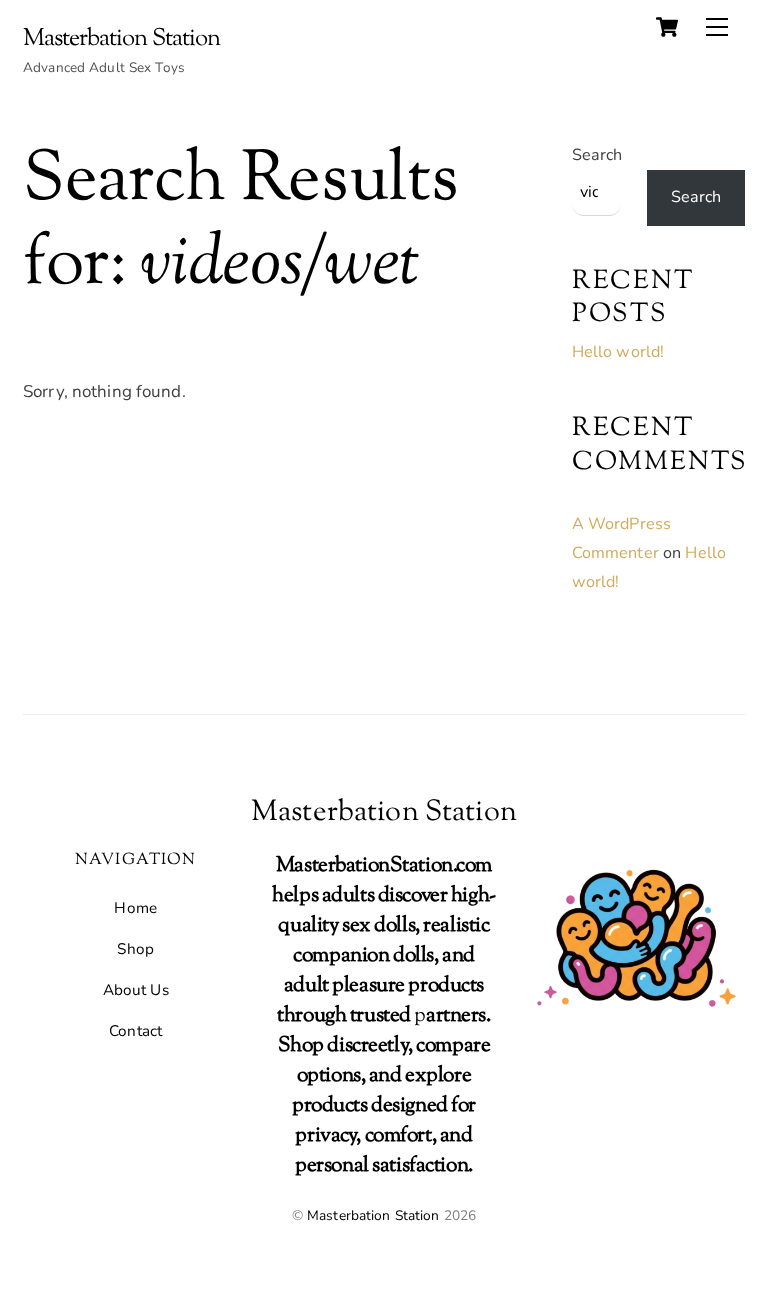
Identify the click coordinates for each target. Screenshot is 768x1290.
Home (135, 908)
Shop (135, 949)
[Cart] (667, 27)
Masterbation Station (373, 1215)
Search (597, 155)
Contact (135, 1031)
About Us (136, 990)
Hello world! (618, 352)
